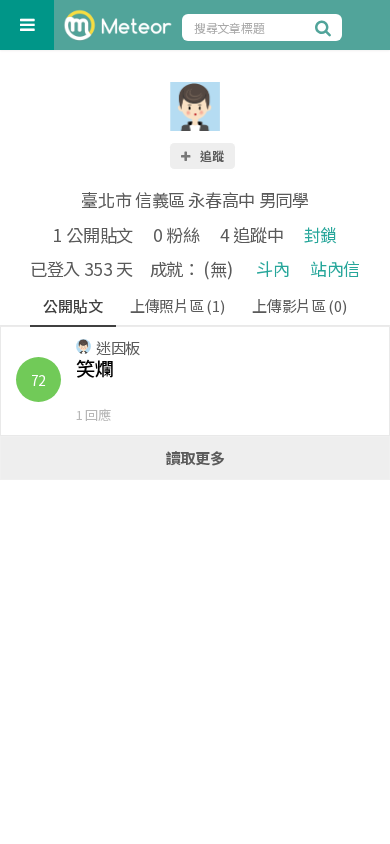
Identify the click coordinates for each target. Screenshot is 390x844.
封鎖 (320, 234)
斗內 (272, 268)
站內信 (335, 268)
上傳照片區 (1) (177, 305)
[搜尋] (326, 27)
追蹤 (211, 155)
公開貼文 (72, 305)
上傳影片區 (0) (299, 305)
